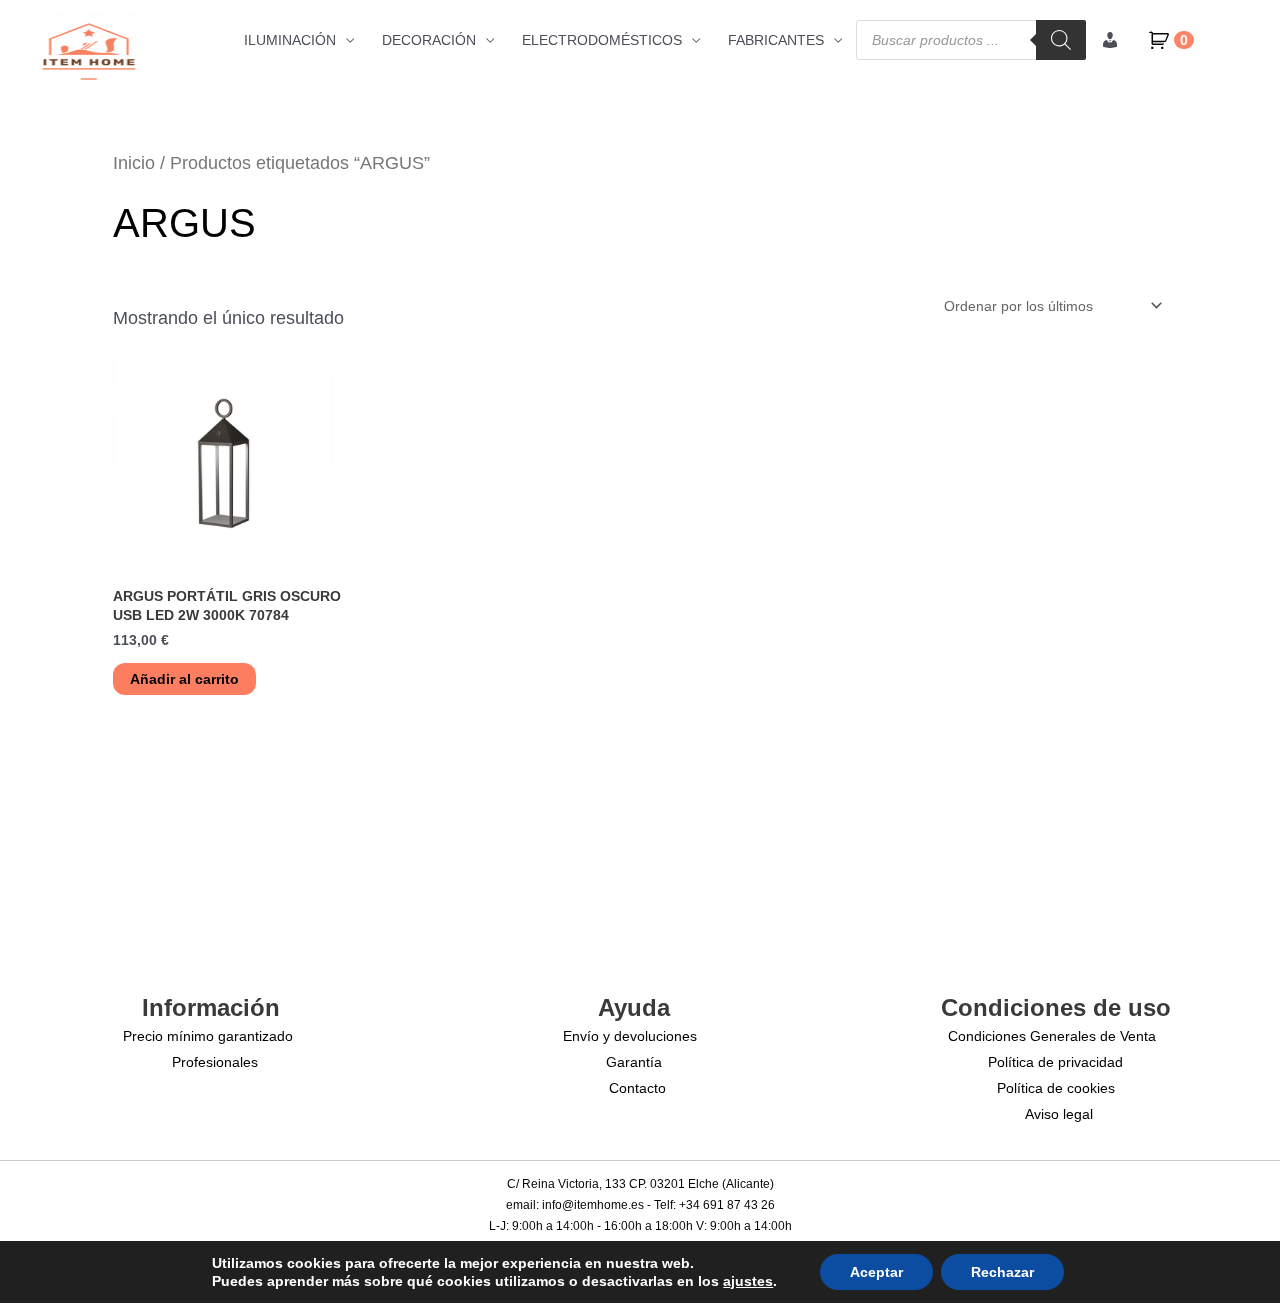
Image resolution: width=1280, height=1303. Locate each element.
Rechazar (1002, 1272)
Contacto (637, 1088)
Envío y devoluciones (630, 1036)
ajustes (748, 1281)
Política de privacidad (1055, 1062)
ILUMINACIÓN (290, 40)
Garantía (634, 1062)
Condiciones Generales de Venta (1052, 1036)
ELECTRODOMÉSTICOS (602, 40)
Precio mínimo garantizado (208, 1036)
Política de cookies (1056, 1088)
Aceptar (876, 1272)
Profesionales (215, 1062)
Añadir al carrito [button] (184, 679)
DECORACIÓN (429, 40)
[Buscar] (1061, 40)
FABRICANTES (776, 40)
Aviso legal (1059, 1114)
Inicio (134, 163)
